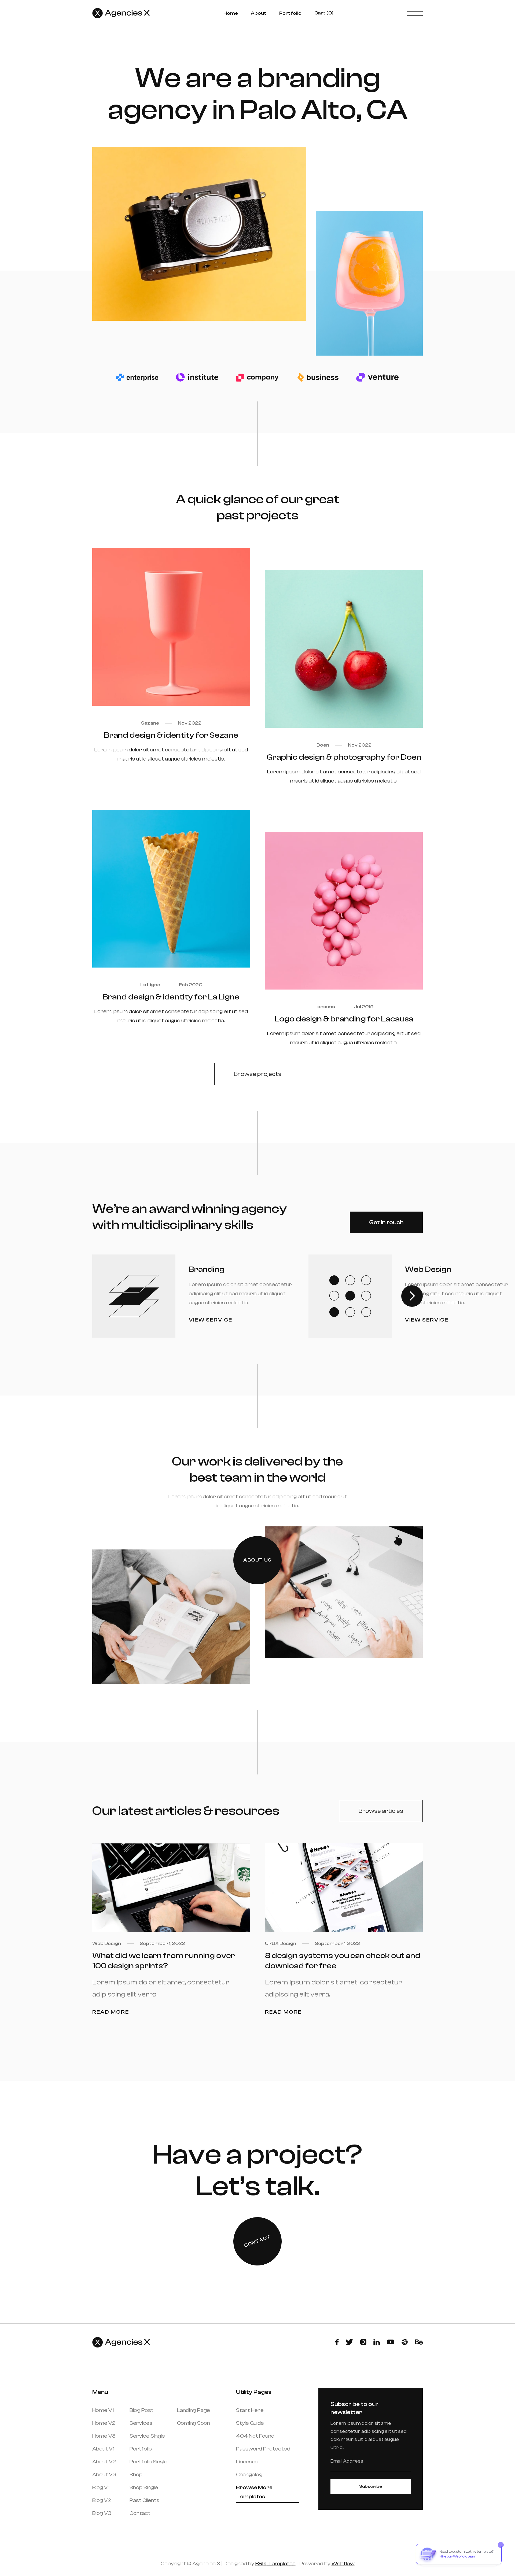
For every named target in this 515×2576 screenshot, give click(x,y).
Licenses (247, 2462)
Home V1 (103, 2410)
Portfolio (290, 13)
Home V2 (104, 2423)
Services (141, 2423)
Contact (140, 2513)
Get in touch (386, 1222)
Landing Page (194, 2410)
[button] (324, 13)
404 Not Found (255, 2436)
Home (231, 13)
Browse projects (258, 1074)
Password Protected (263, 2449)
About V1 (103, 2449)
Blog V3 (102, 2513)
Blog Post (141, 2410)
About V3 (104, 2474)
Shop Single (144, 2487)
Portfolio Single (148, 2462)
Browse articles (381, 1811)
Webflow (343, 2564)
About (259, 13)
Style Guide (250, 2423)
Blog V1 (101, 2487)
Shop (136, 2474)
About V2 (104, 2462)
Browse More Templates (254, 2492)
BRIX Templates (275, 2564)
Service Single (147, 2436)
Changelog (249, 2474)
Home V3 (104, 2436)
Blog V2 (102, 2500)
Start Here (250, 2410)
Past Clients (144, 2500)
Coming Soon (194, 2423)
